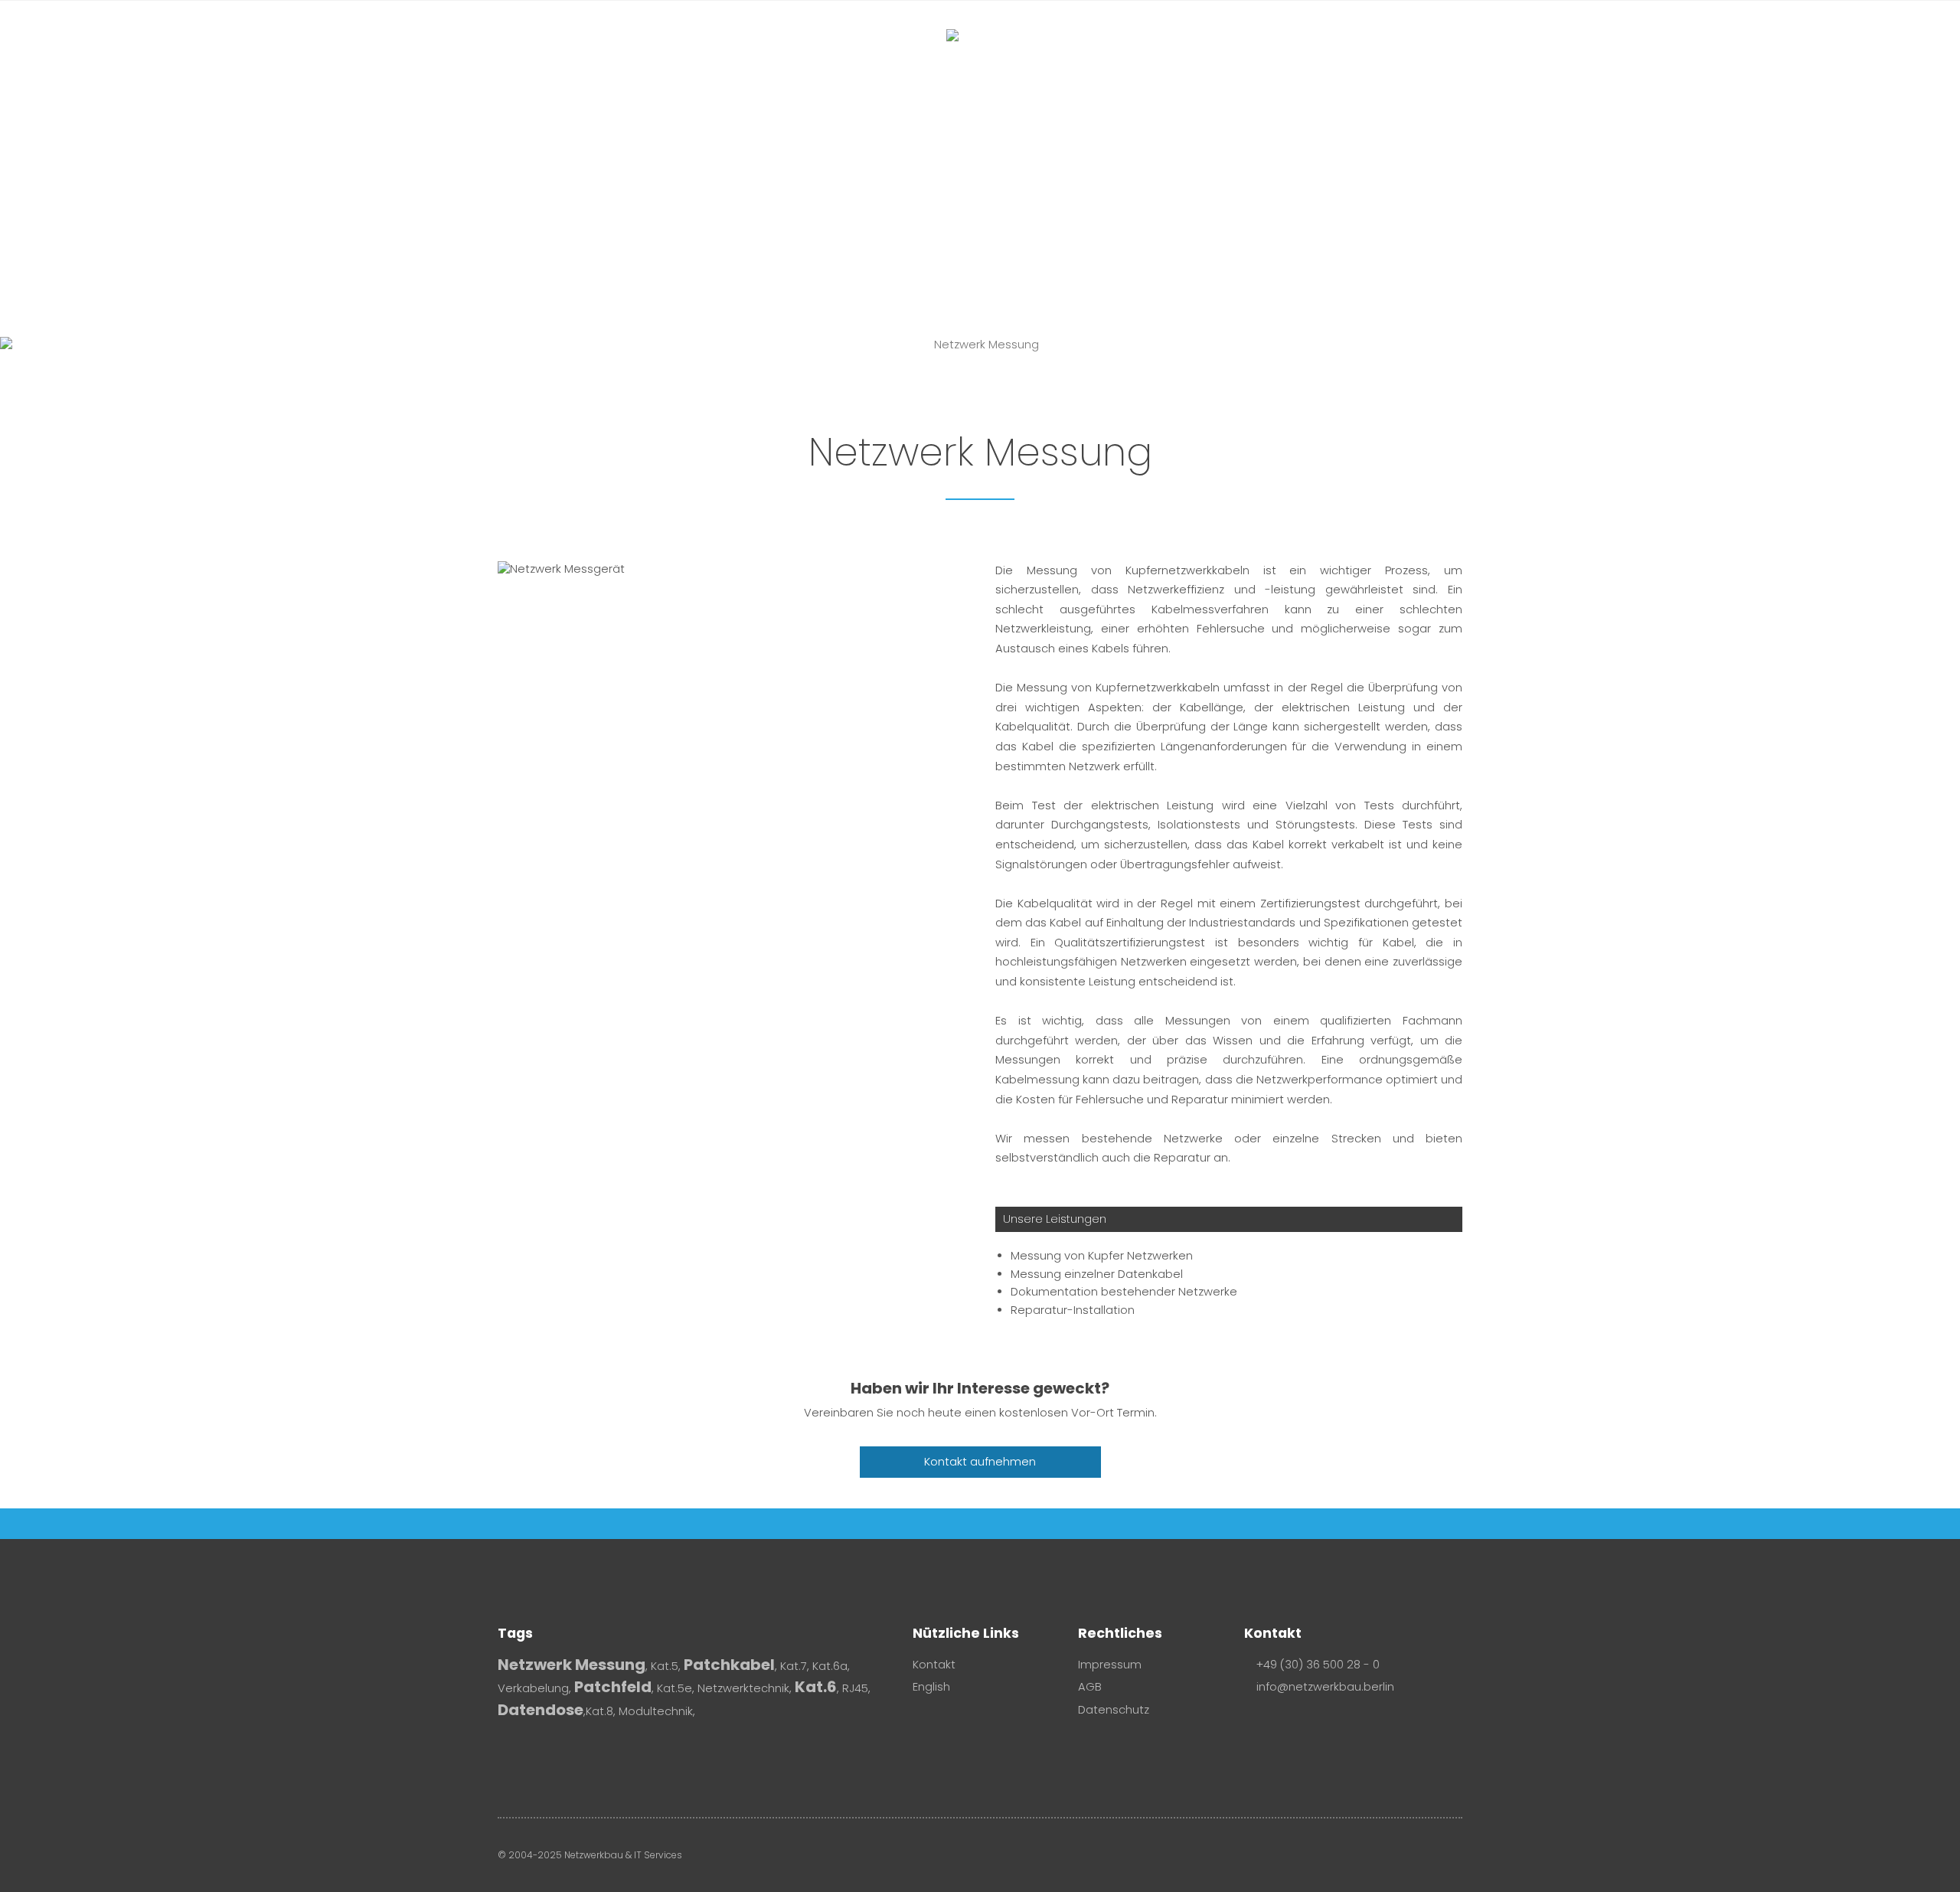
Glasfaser (794, 62)
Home (714, 62)
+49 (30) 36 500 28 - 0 (1318, 1665)
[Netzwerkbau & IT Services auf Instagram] (1272, 1723)
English (931, 1687)
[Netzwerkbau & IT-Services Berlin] (980, 68)
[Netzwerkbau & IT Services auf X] (1314, 1723)
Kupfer (891, 62)
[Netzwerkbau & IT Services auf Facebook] (1252, 1723)
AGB (1090, 1687)
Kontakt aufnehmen (980, 1462)
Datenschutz (1114, 1710)
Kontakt (1249, 62)
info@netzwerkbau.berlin (1324, 1687)
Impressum (1110, 1665)
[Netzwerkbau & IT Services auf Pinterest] (1293, 1723)
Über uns (1165, 62)
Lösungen (1063, 62)
